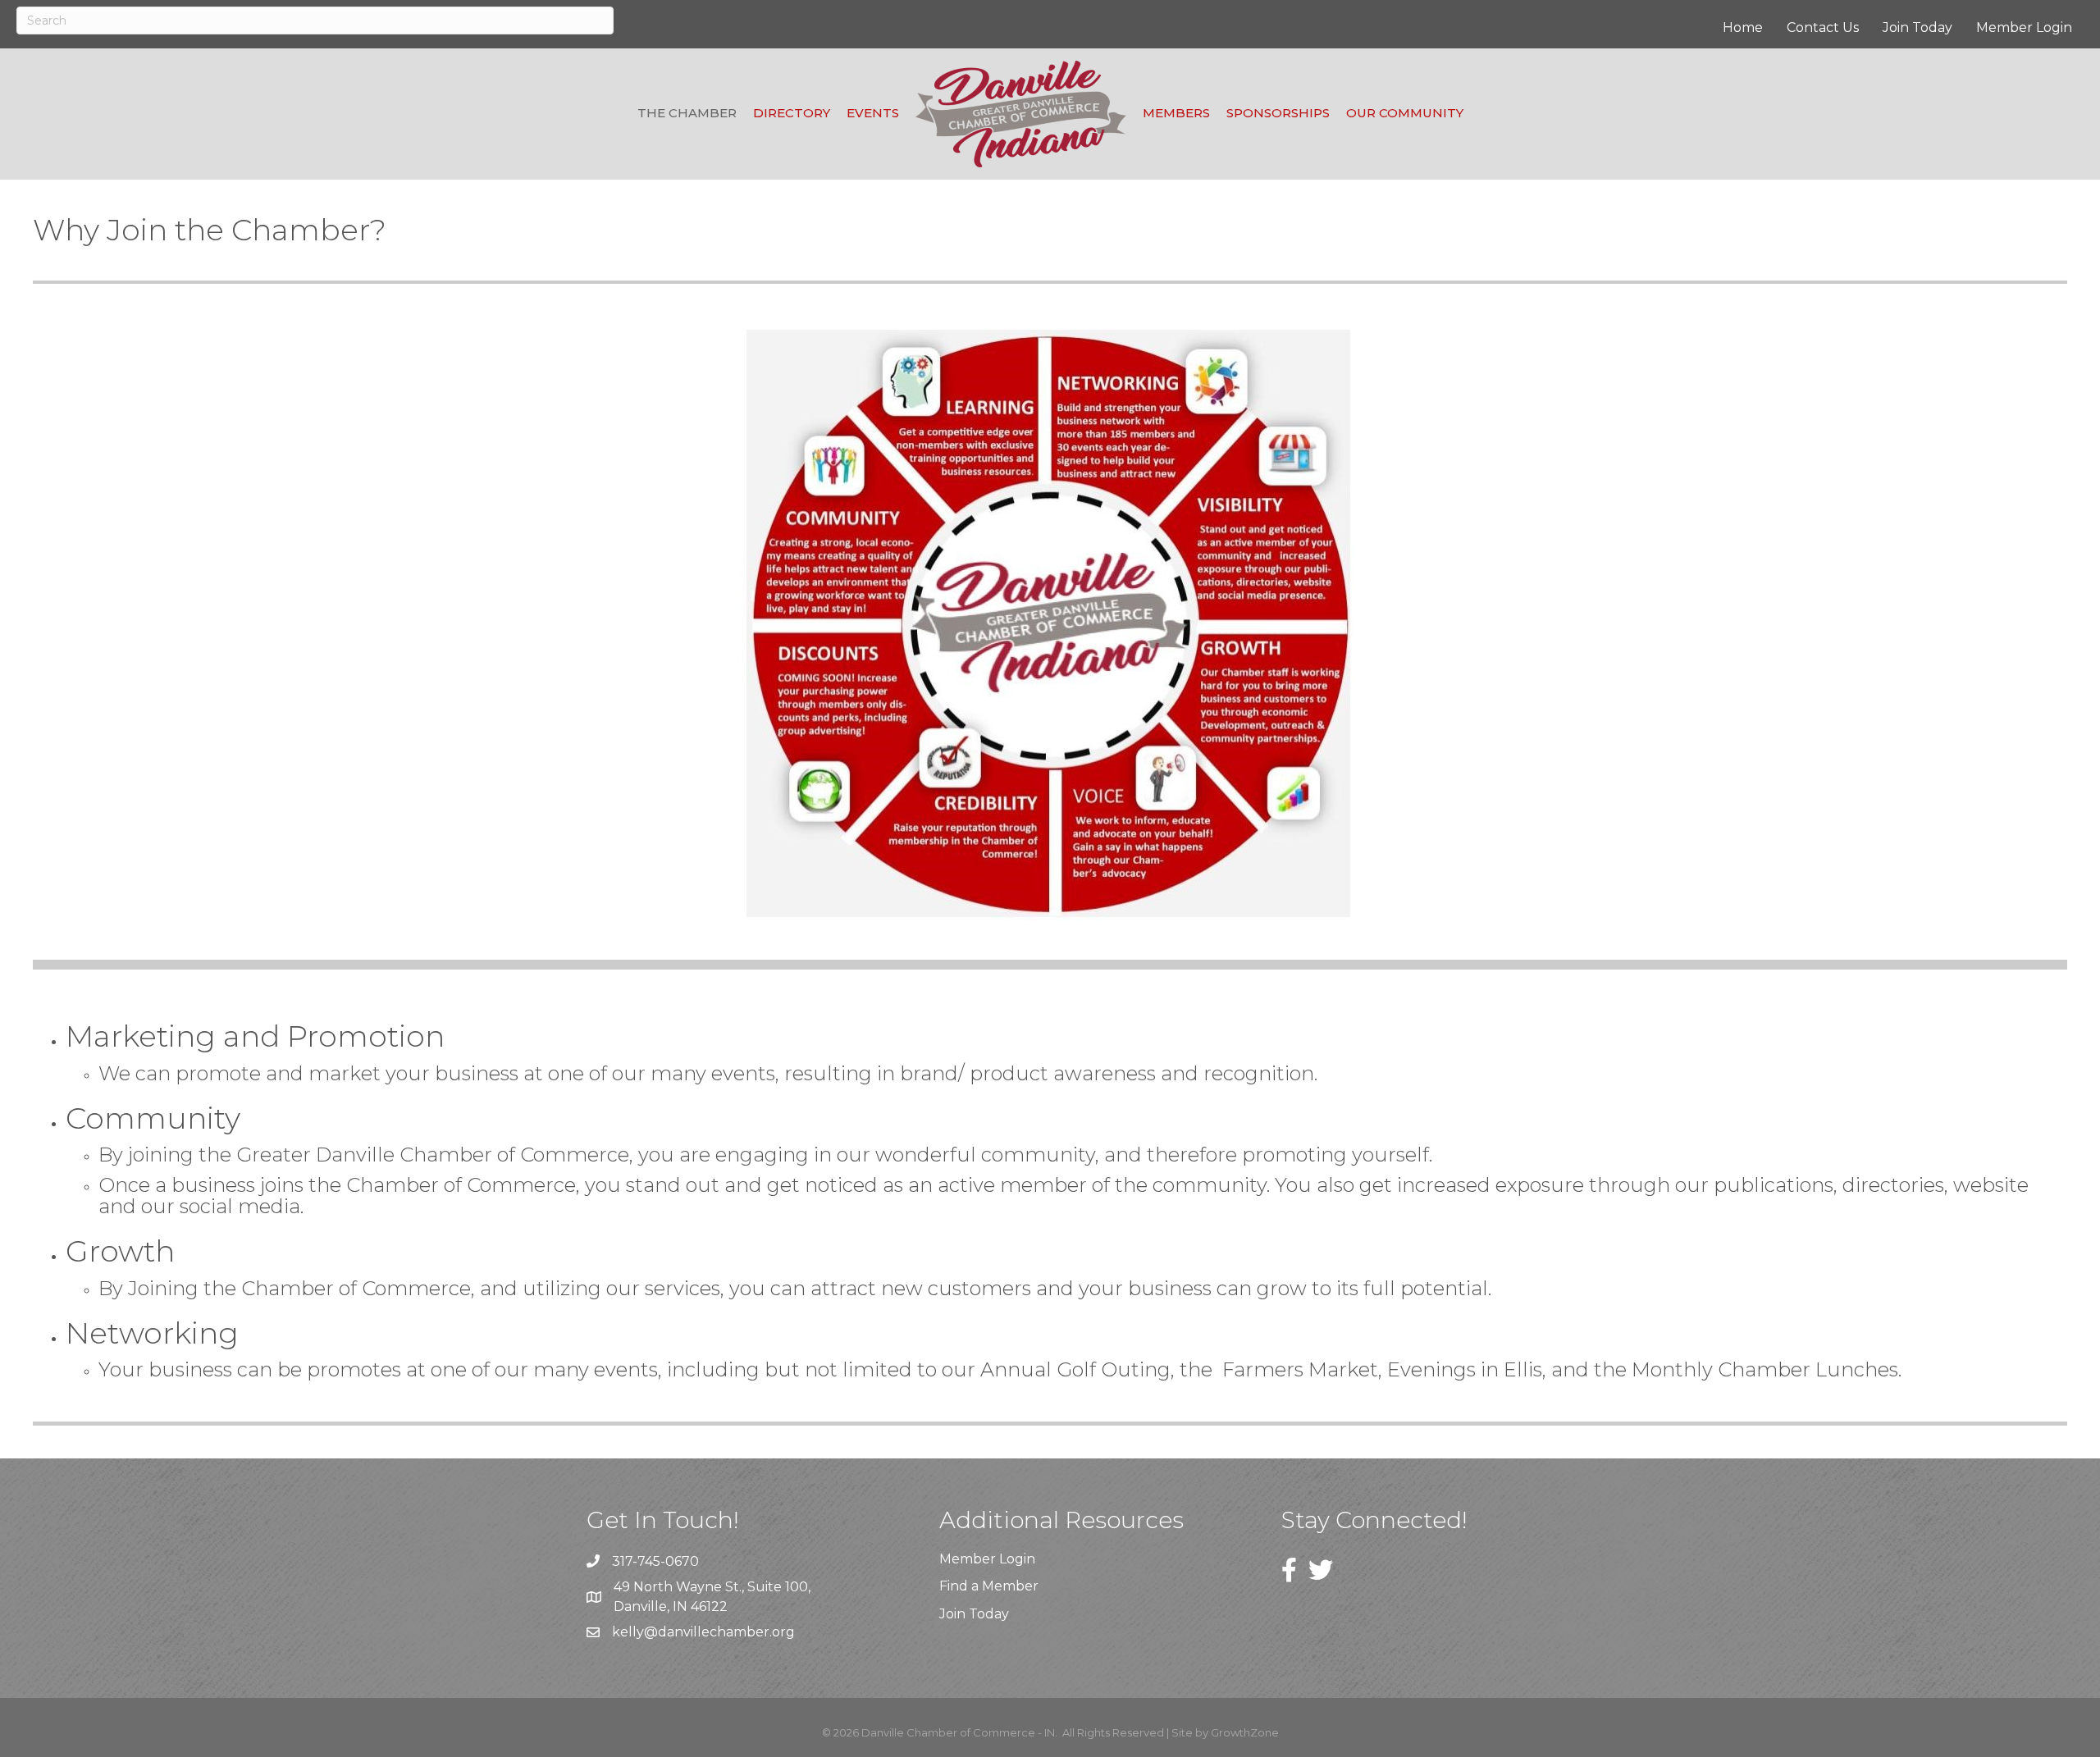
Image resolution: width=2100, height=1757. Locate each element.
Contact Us (1823, 27)
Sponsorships (1278, 113)
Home (1743, 27)
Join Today (1917, 27)
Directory (792, 113)
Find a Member (989, 1586)
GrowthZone (1245, 1732)
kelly (628, 1632)
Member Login (2024, 27)
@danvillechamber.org (719, 1632)
